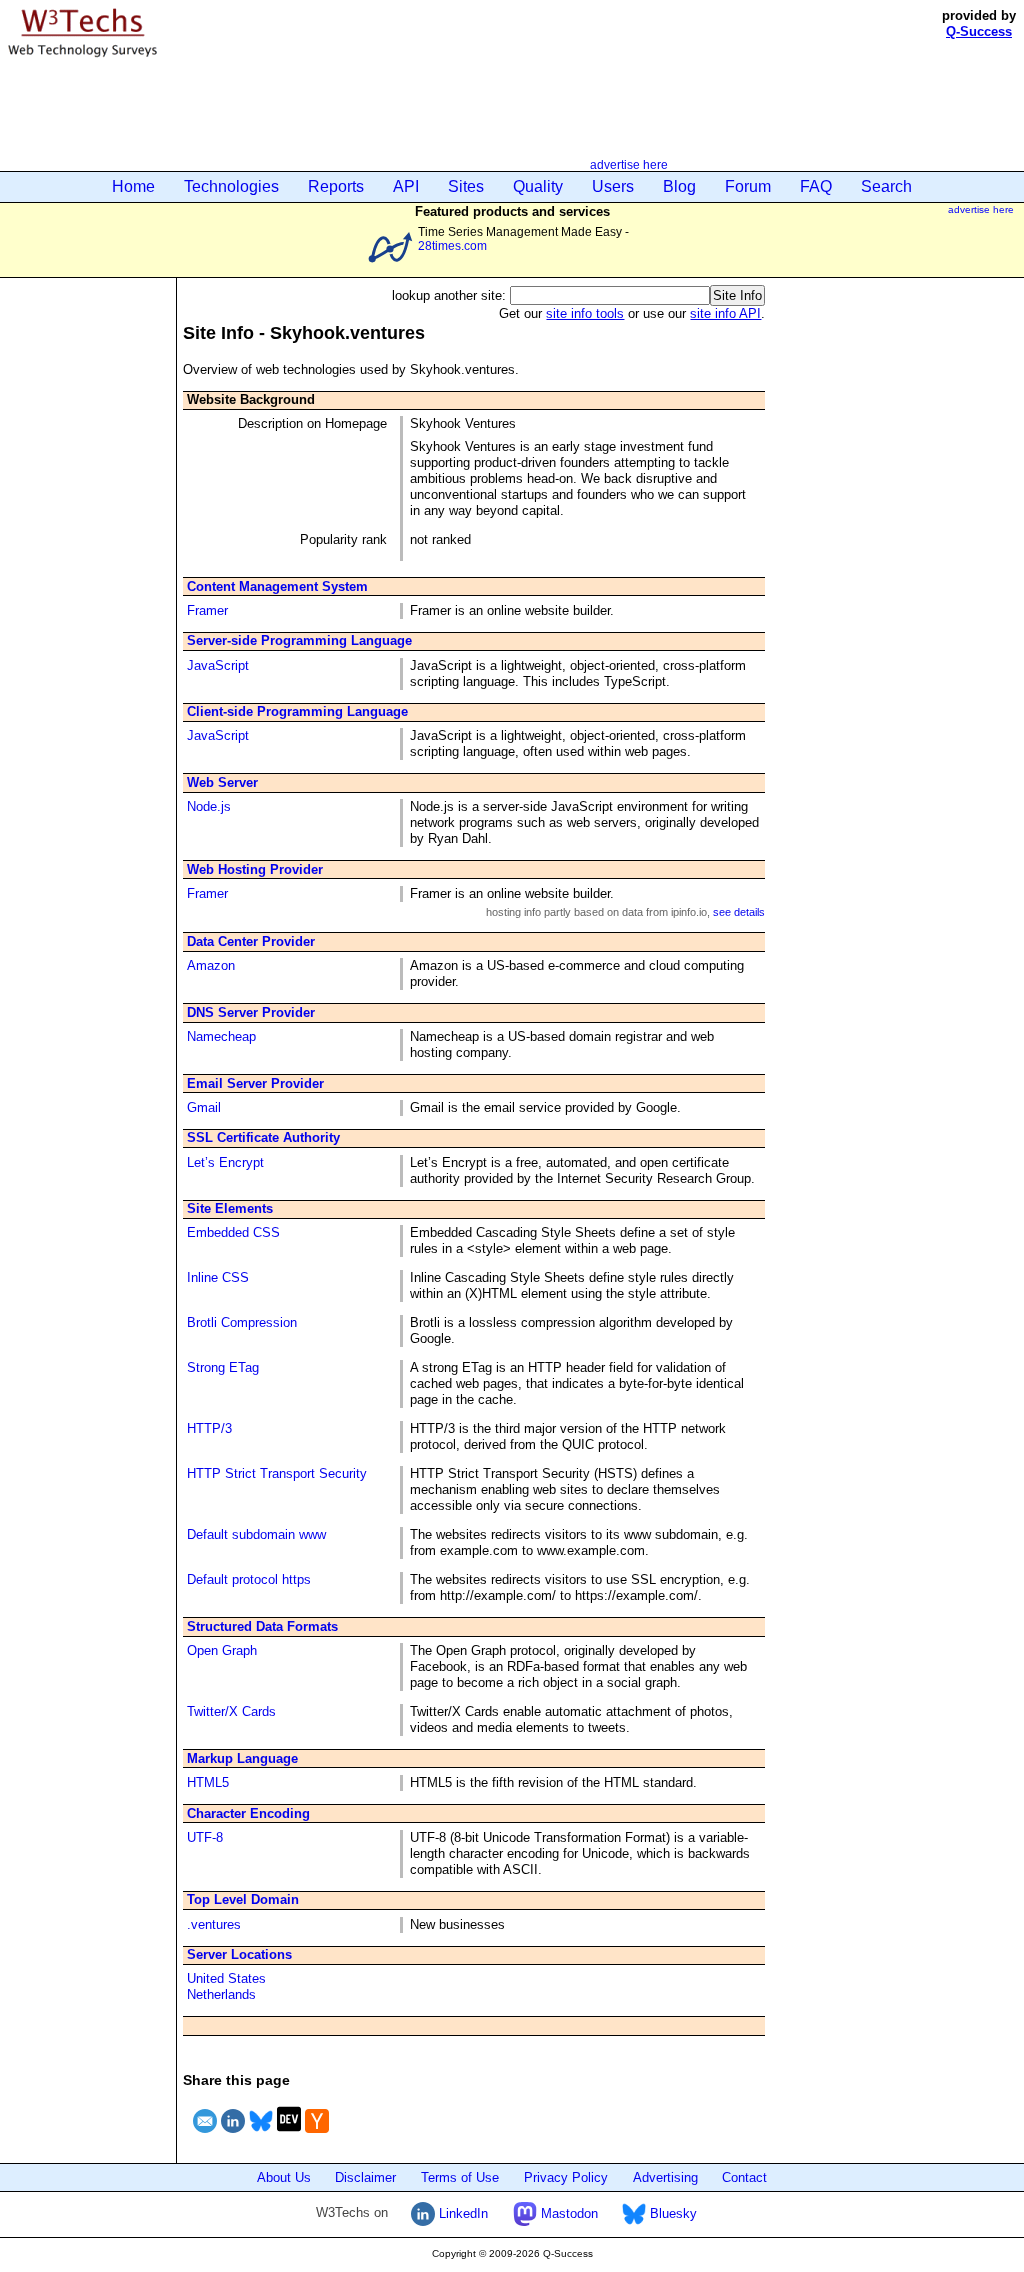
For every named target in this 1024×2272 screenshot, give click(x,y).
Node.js (209, 806)
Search (886, 186)
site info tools (585, 313)
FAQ (816, 186)
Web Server (222, 782)
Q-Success (979, 31)
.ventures (214, 1924)
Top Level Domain (243, 1899)
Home (133, 186)
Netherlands (221, 1994)
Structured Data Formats (262, 1626)
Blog (679, 186)
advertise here (629, 164)
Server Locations (239, 1954)
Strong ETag (223, 1367)
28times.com (452, 245)
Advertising (665, 2177)
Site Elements (230, 1208)
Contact (744, 2177)
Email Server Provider (255, 1083)
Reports (336, 186)
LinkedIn (461, 2213)
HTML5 (208, 1782)
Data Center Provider (251, 941)
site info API (725, 313)
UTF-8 (205, 1837)
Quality (538, 186)
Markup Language (242, 1758)
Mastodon (567, 2213)
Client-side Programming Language (297, 711)
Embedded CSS (233, 1232)
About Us (284, 2177)
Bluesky (671, 2213)
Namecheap (221, 1036)
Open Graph (222, 1650)
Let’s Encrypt (225, 1162)
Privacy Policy (566, 2177)
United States (226, 1978)
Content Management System (277, 586)
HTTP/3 (209, 1428)
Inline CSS (218, 1277)
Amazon (211, 965)
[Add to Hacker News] (317, 2135)
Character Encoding (248, 1813)
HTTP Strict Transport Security (277, 1473)
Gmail (204, 1107)
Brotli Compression (242, 1322)
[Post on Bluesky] (261, 2135)
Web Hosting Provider (255, 869)
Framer (207, 610)
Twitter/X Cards (231, 1711)
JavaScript (218, 665)
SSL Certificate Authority (263, 1137)
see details (739, 912)
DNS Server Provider (251, 1012)
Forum (748, 186)
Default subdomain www (256, 1534)
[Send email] (205, 2135)
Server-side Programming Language (299, 640)
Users (613, 186)
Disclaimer (365, 2177)
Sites (466, 186)
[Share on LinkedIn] (233, 2135)
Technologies (231, 186)
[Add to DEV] (289, 2135)
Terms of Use (460, 2177)
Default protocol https (249, 1579)
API (406, 186)
